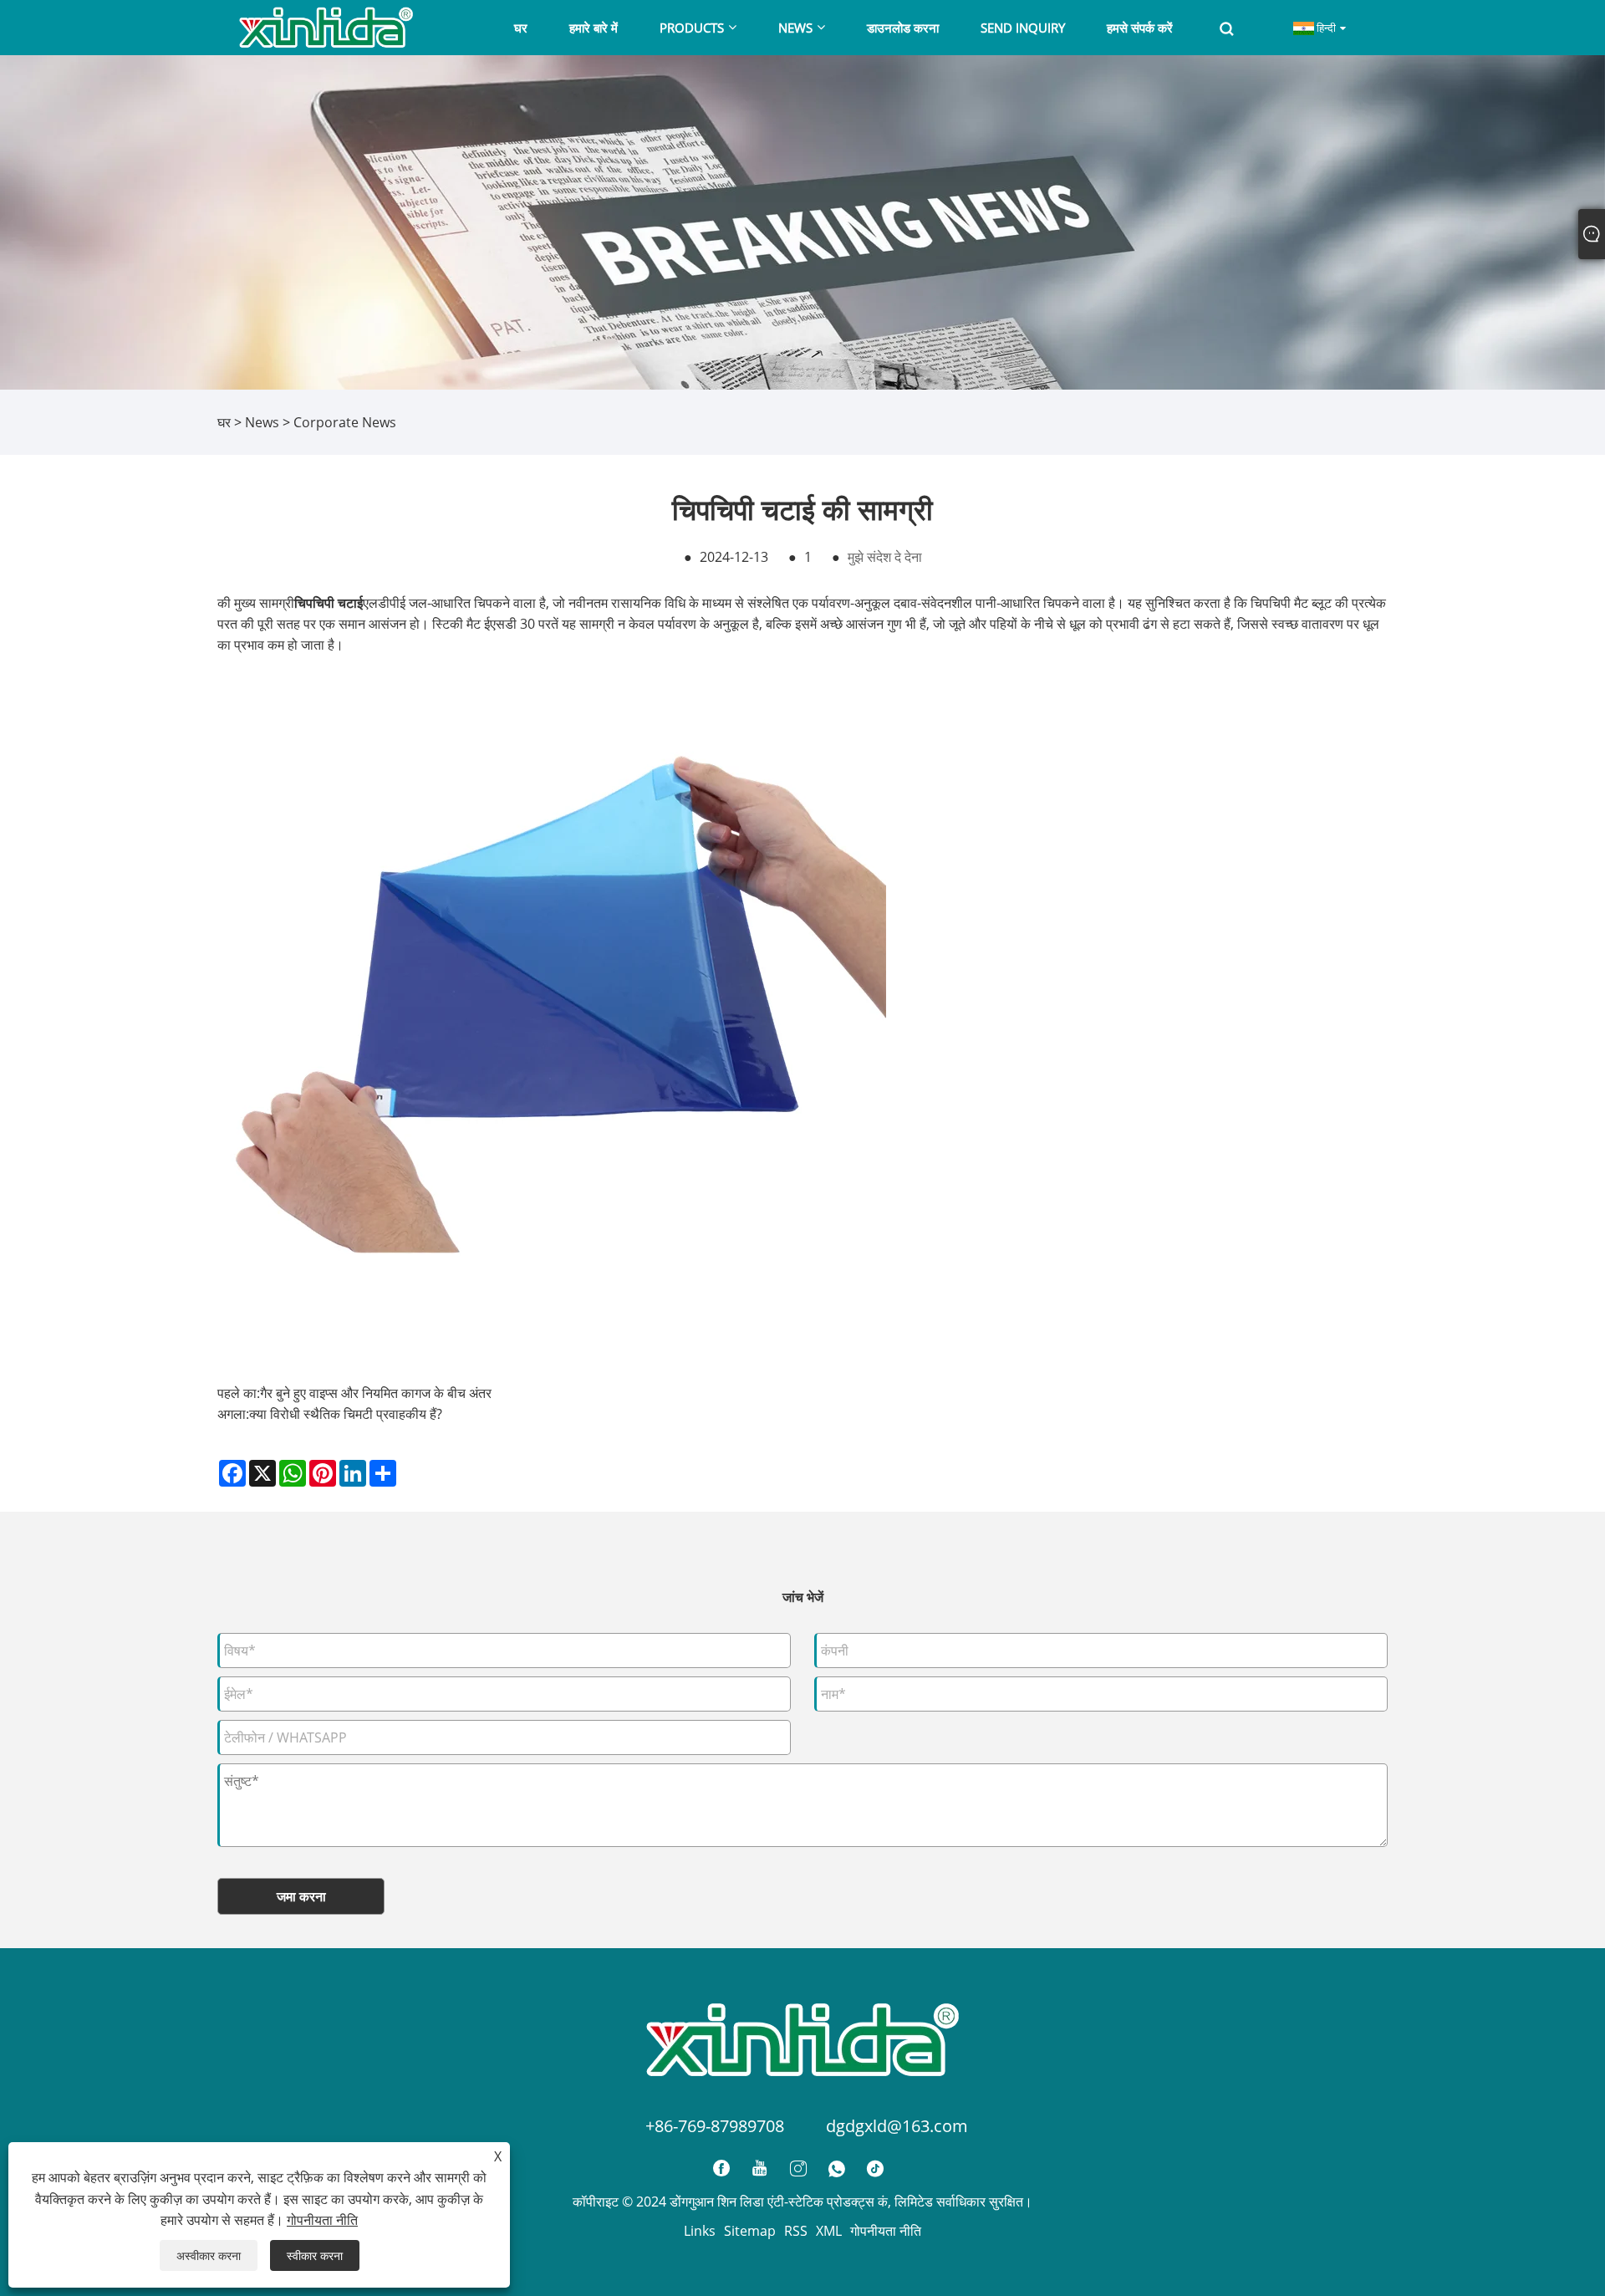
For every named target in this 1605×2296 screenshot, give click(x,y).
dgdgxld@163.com (897, 2126)
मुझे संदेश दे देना (885, 557)
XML (829, 2231)
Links (700, 2231)
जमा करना (301, 1896)
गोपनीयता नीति (886, 2231)
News (262, 422)
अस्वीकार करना (209, 2255)
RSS (796, 2231)
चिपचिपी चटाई (329, 603)
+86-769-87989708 (715, 2126)
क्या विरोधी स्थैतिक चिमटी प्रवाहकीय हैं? (346, 1414)
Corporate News (345, 422)
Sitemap (750, 2231)
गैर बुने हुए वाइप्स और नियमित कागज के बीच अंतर (376, 1393)
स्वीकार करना (315, 2255)
